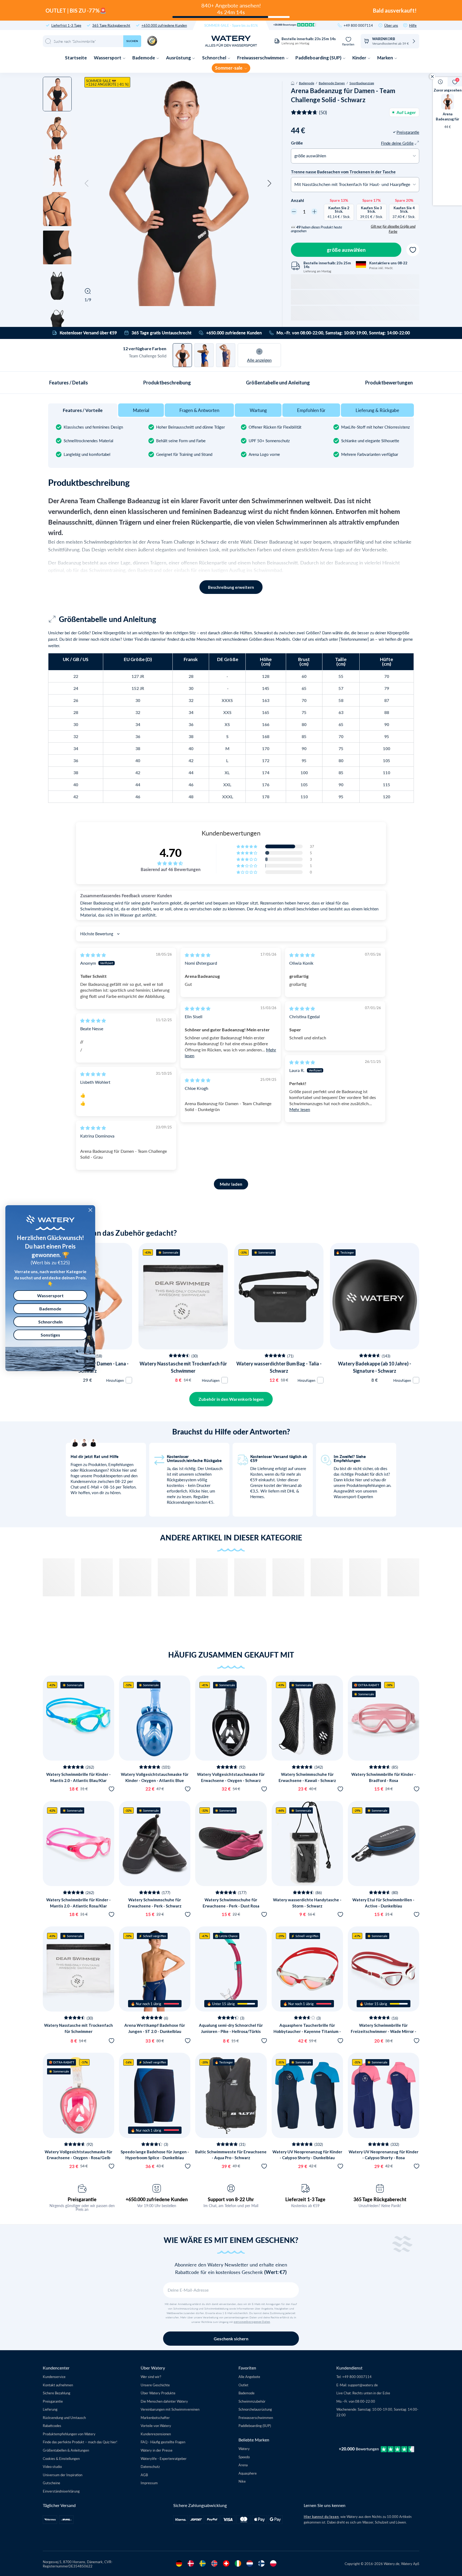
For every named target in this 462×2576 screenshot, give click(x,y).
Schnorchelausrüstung (255, 2409)
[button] (87, 184)
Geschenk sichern (231, 2339)
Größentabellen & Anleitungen (66, 2450)
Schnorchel (215, 58)
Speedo (244, 2457)
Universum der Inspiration (63, 2475)
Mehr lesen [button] (300, 1109)
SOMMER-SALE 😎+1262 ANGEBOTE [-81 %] (107, 82)
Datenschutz (150, 2466)
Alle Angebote (249, 2377)
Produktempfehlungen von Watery (69, 2434)
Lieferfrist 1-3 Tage (66, 25)
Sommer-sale (229, 68)
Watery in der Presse (157, 2450)
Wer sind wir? (151, 2377)
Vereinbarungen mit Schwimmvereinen (170, 2409)
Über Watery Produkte (158, 2393)
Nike (242, 2481)
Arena (243, 2465)
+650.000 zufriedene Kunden (164, 25)
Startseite (76, 58)
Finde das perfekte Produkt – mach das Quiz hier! (80, 2442)
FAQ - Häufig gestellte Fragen (163, 2442)
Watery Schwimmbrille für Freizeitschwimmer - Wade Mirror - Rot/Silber (384, 2031)
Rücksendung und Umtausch (64, 2417)
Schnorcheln (50, 1322)
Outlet (243, 2385)
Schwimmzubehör (252, 2401)
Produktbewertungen (389, 383)
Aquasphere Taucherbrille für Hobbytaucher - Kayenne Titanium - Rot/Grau (307, 2031)
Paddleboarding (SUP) (319, 58)
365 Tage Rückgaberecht (111, 25)
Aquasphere (248, 2473)
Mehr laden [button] (231, 1184)
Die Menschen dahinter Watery (164, 2401)
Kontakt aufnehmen (58, 2385)
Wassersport (108, 58)
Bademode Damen (332, 83)
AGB (144, 2475)
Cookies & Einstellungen (61, 2458)
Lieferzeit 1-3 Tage (305, 2199)
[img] (93, 955)
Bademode (144, 58)
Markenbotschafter (155, 2417)
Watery (244, 2449)
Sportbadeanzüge (362, 83)
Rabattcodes (52, 2426)
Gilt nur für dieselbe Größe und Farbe (393, 229)
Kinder (360, 58)
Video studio (52, 2466)
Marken (386, 58)
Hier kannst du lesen (321, 2517)
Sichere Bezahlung (57, 2393)
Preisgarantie (82, 2199)
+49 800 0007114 (358, 25)
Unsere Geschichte (155, 2385)
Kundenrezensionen (156, 2434)
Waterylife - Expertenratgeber (164, 2458)
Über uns (391, 25)
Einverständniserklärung (61, 2491)
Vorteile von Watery (156, 2426)
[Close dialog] (90, 1210)
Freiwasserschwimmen (261, 58)
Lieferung (50, 2409)
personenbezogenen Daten (252, 2322)
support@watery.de (363, 2385)
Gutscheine (51, 2483)
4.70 (171, 853)
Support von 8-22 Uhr (231, 2199)
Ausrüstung (179, 58)
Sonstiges (50, 1335)
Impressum (149, 2483)
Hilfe (413, 25)
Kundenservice (54, 2377)
